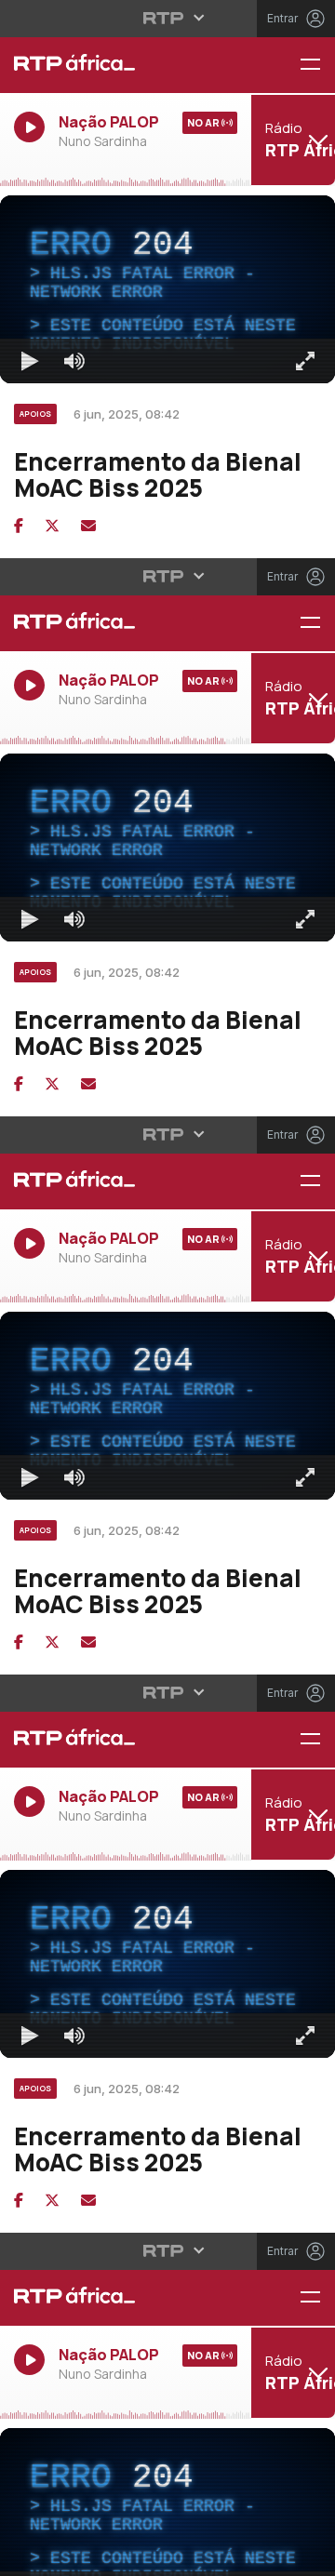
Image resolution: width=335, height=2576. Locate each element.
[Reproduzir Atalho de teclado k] (30, 2554)
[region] (167, 1288)
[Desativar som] (74, 2554)
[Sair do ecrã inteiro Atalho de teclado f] (305, 2554)
